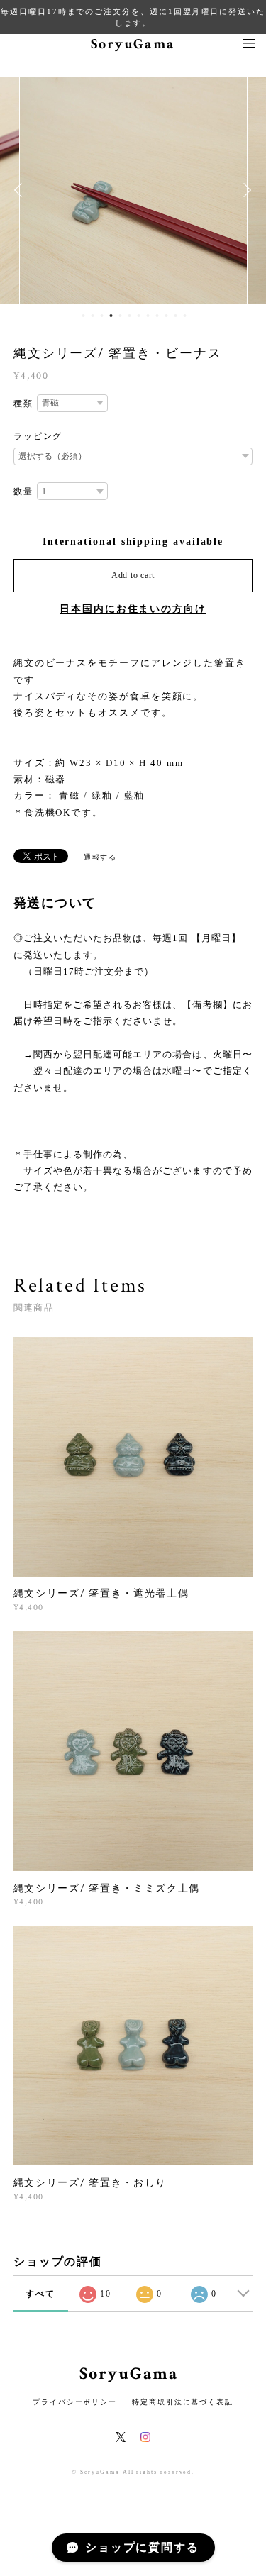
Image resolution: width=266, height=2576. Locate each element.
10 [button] (167, 316)
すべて (40, 2294)
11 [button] (176, 316)
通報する (101, 857)
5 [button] (121, 316)
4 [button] (111, 316)
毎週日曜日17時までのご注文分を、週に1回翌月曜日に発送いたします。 (133, 17)
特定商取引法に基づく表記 (183, 2402)
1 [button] (84, 316)
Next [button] (245, 190)
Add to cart (133, 575)
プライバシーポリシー (75, 2402)
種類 (23, 404)
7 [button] (139, 316)
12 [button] (185, 316)
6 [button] (130, 316)
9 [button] (157, 316)
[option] (133, 190)
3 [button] (102, 316)
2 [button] (93, 316)
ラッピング (38, 436)
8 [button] (148, 316)
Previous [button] (21, 190)
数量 (23, 492)
